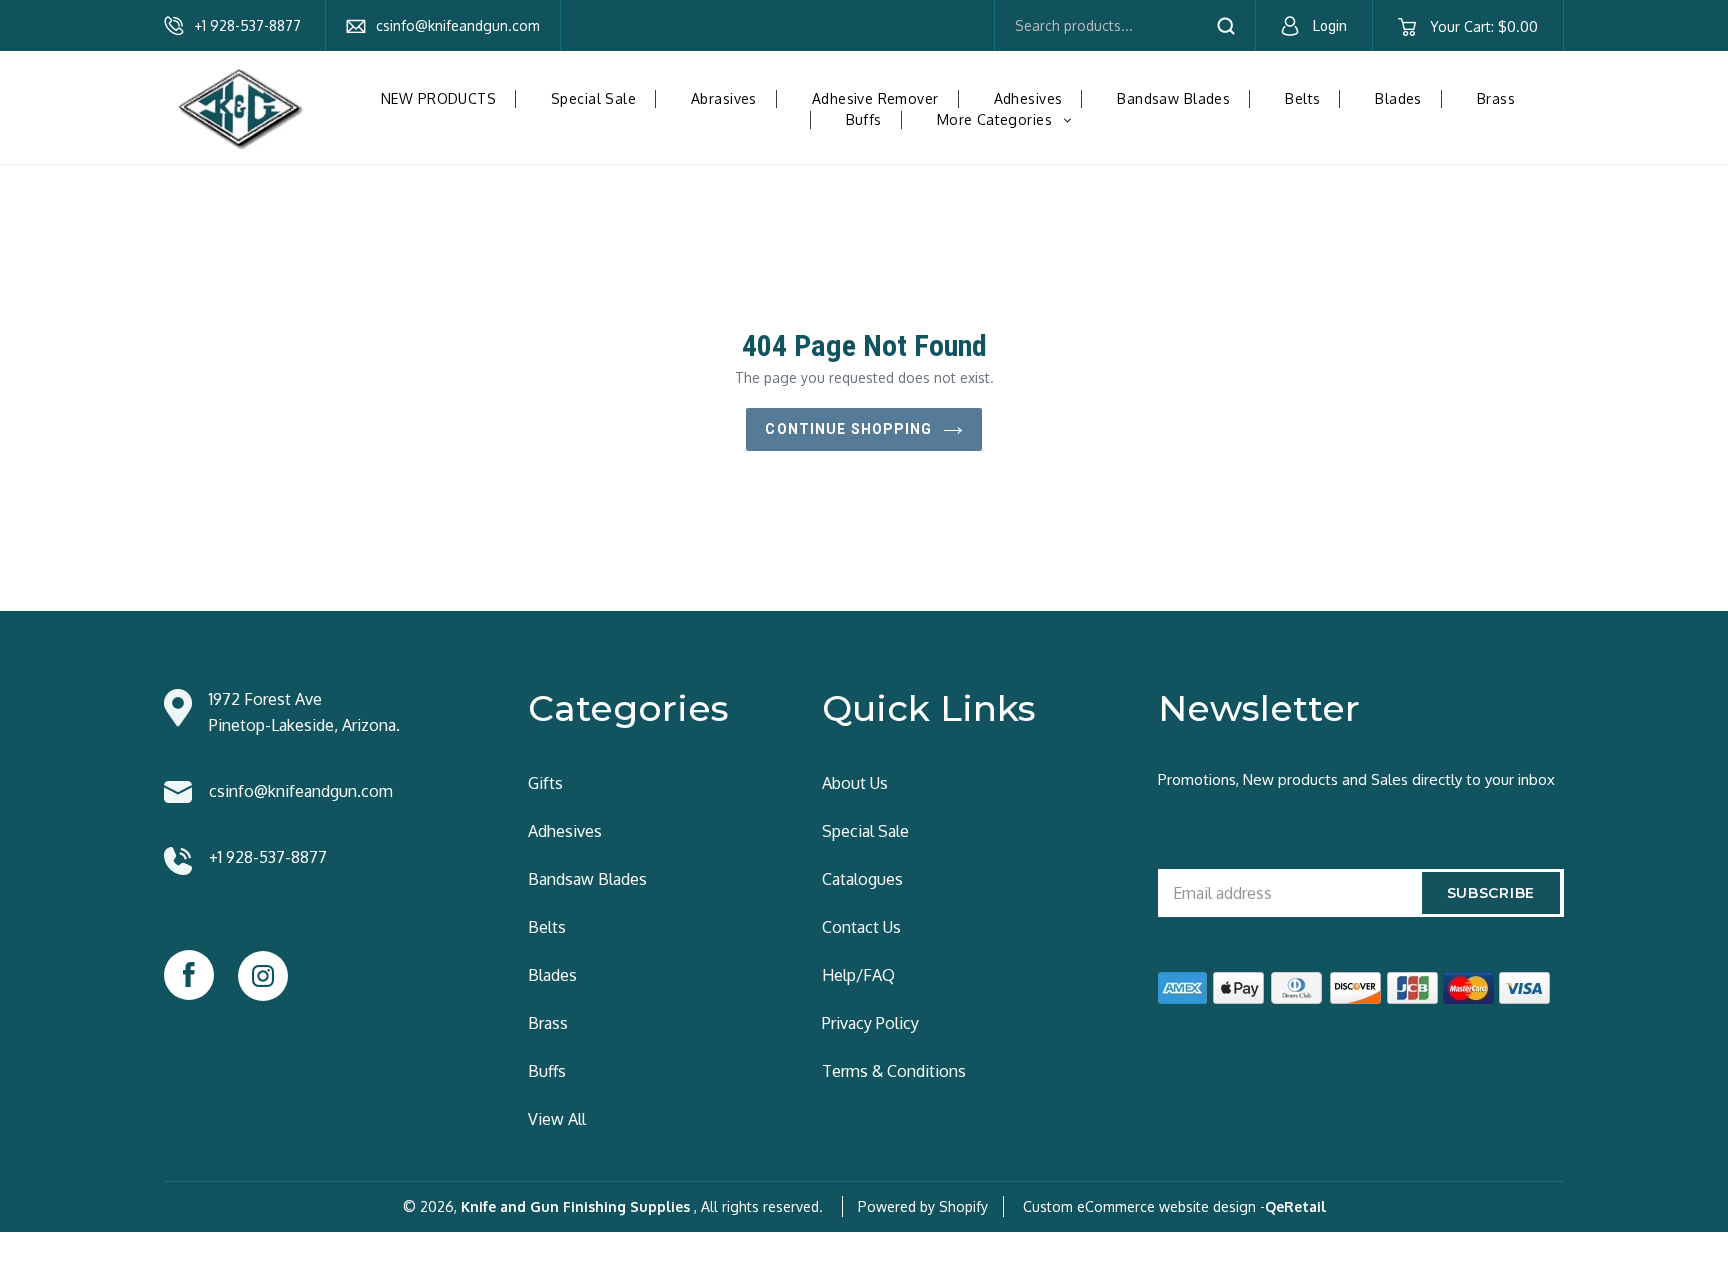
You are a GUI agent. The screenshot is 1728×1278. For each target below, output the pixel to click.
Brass (1496, 98)
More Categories (1012, 119)
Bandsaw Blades (1173, 98)
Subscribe (1491, 893)
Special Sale (593, 98)
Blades (1398, 98)
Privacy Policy (870, 1023)
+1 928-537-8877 (247, 25)
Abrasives (724, 98)
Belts (1302, 98)
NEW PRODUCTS (438, 98)
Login (1330, 26)
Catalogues (862, 879)
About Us (855, 783)
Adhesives (1028, 98)
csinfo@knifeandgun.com (458, 25)
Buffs (864, 119)
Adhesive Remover (875, 98)
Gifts (545, 783)
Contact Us (861, 927)
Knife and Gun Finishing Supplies (575, 1206)
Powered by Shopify (923, 1206)
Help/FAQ (858, 975)
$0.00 (1483, 26)
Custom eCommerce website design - (1144, 1206)
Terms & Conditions (894, 1071)
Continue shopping (848, 429)
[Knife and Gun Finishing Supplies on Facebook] (189, 975)
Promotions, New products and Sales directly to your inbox (1356, 779)
